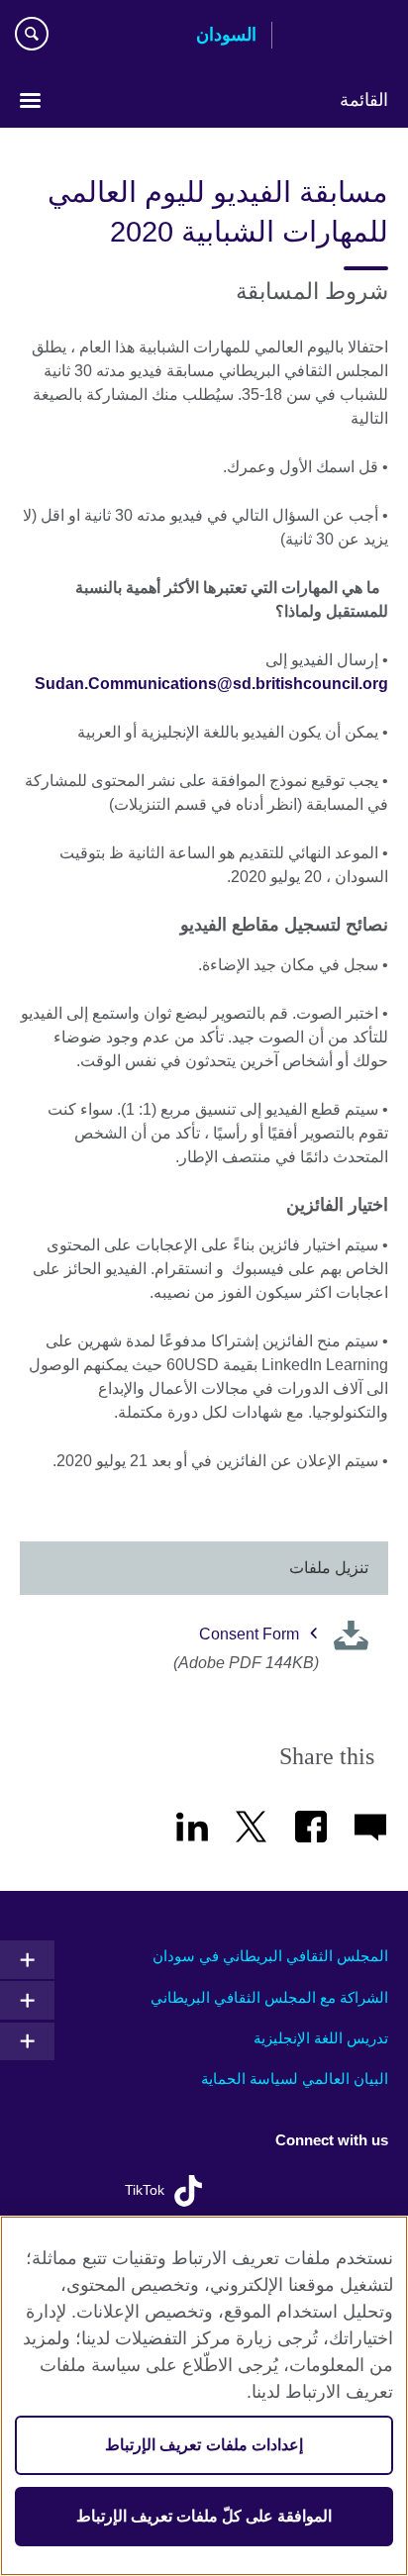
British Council (338, 37)
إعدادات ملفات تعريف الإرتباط (204, 2445)
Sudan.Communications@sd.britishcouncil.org (211, 684)
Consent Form (249, 1634)
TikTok (145, 2190)
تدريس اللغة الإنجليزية (321, 2038)
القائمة (364, 100)
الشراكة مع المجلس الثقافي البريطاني (269, 1997)
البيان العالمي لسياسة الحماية (295, 2079)
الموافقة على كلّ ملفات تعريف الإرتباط (204, 2516)
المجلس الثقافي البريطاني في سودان (270, 1956)
